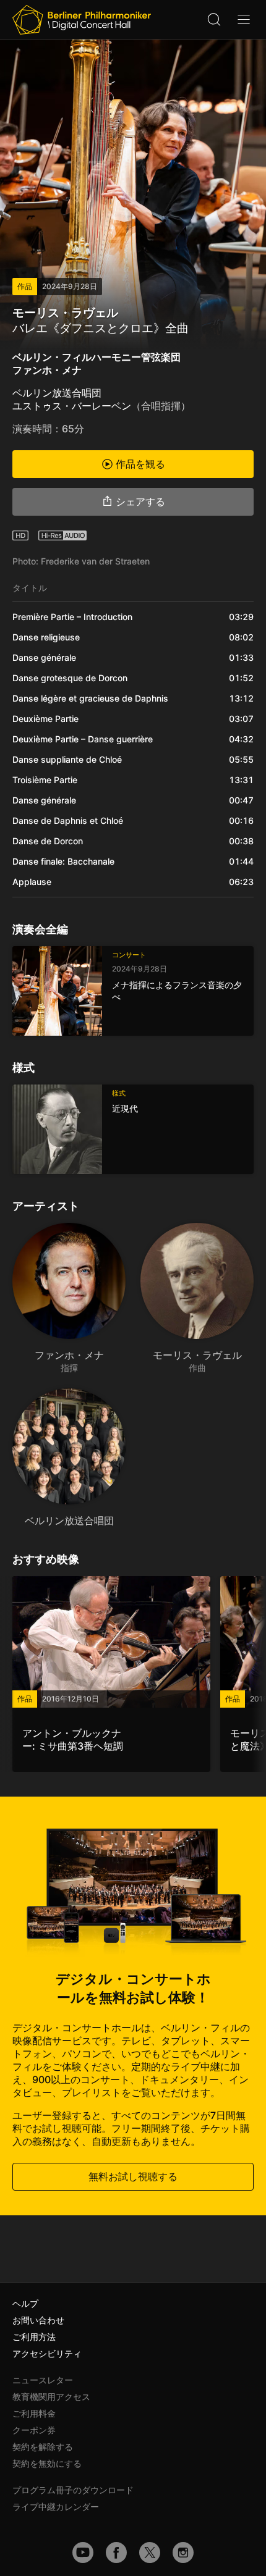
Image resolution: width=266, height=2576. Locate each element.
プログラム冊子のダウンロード (73, 2490)
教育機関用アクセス (51, 2397)
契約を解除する (43, 2447)
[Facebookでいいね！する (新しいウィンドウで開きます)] (116, 2553)
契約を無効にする (47, 2463)
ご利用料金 (34, 2413)
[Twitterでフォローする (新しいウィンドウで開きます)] (150, 2553)
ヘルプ (25, 2303)
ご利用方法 (34, 2337)
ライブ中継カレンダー (56, 2507)
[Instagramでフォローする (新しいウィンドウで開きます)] (183, 2553)
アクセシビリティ (47, 2353)
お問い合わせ (38, 2320)
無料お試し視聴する (133, 2176)
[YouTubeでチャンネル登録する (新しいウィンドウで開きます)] (83, 2553)
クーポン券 (34, 2430)
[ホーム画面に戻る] (82, 20)
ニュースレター (43, 2380)
